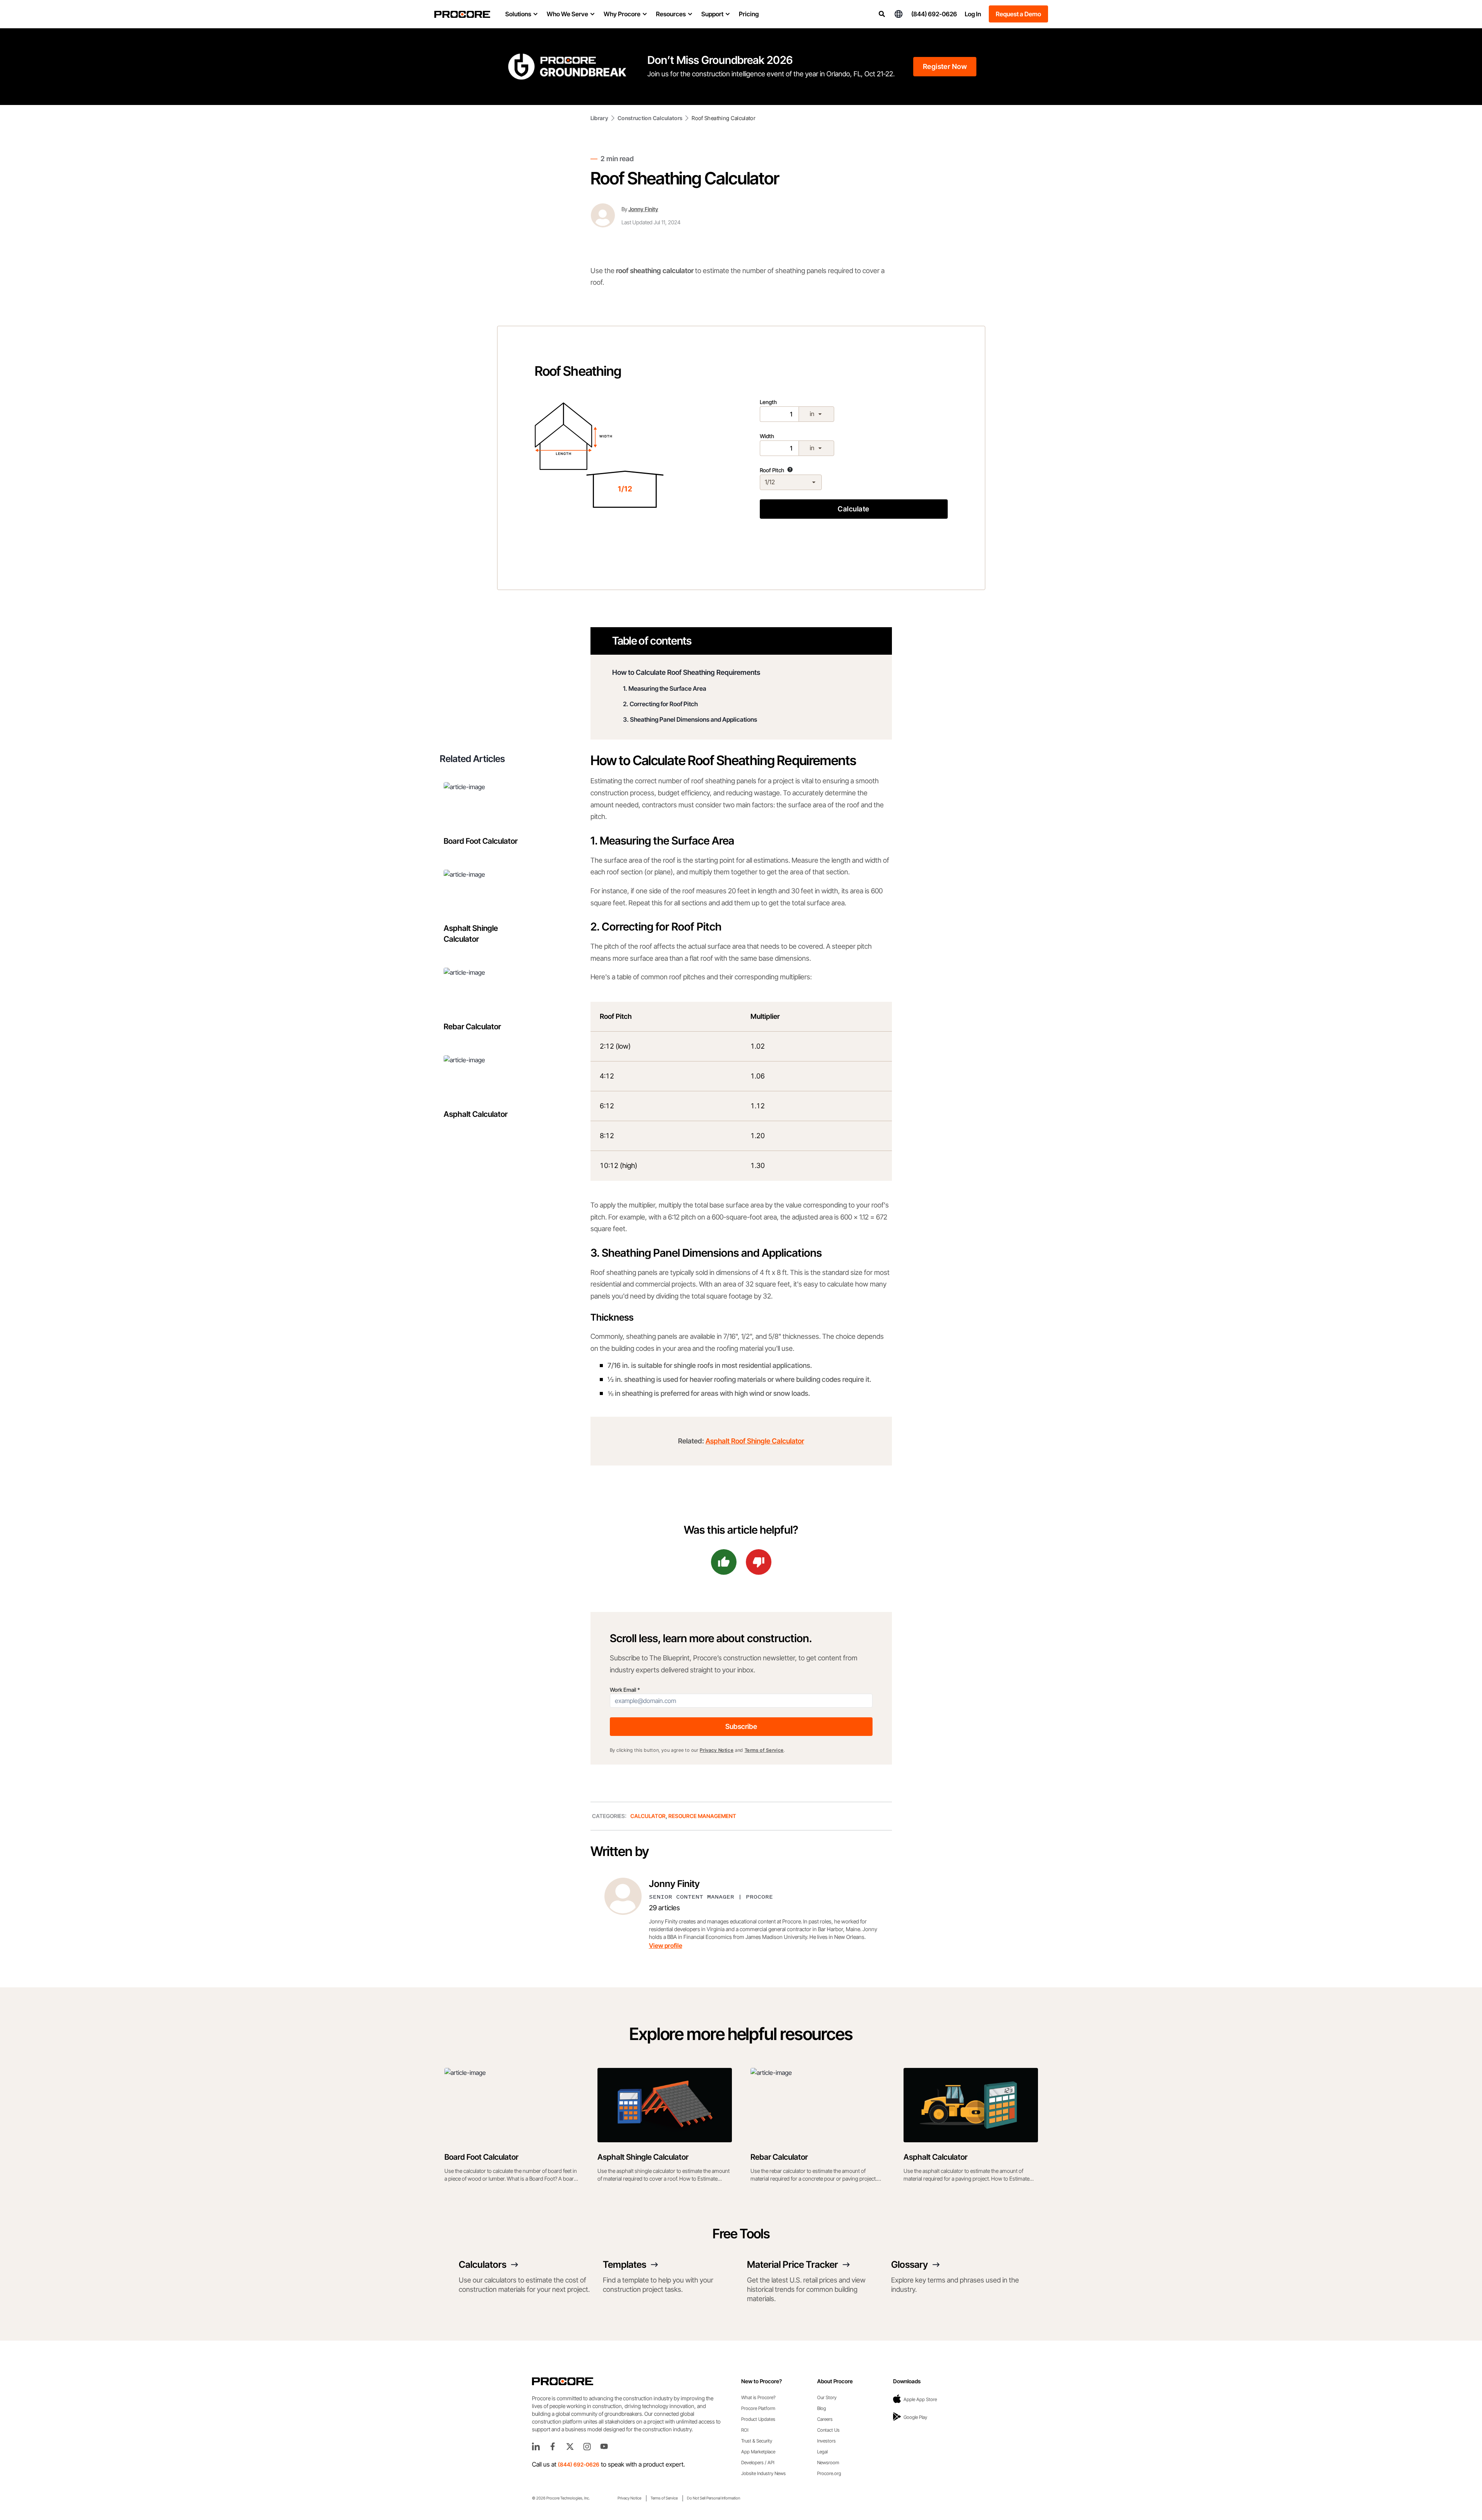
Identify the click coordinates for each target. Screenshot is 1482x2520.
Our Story (827, 2397)
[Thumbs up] (724, 1562)
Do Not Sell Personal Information (713, 2498)
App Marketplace (758, 2452)
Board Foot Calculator (481, 841)
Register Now (945, 66)
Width (787, 442)
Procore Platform (758, 2408)
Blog (822, 2408)
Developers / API (758, 2462)
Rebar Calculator (472, 1027)
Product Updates (758, 2419)
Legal (822, 2452)
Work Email (625, 1690)
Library (599, 118)
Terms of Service (764, 1750)
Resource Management (702, 1816)
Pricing (749, 14)
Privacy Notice (717, 1750)
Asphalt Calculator (476, 1114)
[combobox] (816, 414)
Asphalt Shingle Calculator (471, 934)
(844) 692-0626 (934, 14)
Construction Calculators (650, 118)
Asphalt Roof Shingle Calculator (755, 1441)
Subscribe (741, 1726)
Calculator (648, 1816)
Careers (825, 2419)
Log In (973, 14)
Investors (826, 2441)
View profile (666, 1945)
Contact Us (828, 2430)
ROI (745, 2430)
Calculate (853, 509)
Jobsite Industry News (763, 2473)
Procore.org (829, 2473)
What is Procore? (758, 2397)
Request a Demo (1018, 14)
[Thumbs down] (759, 1562)
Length (787, 408)
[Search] (882, 14)
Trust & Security (757, 2441)
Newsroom (828, 2462)
